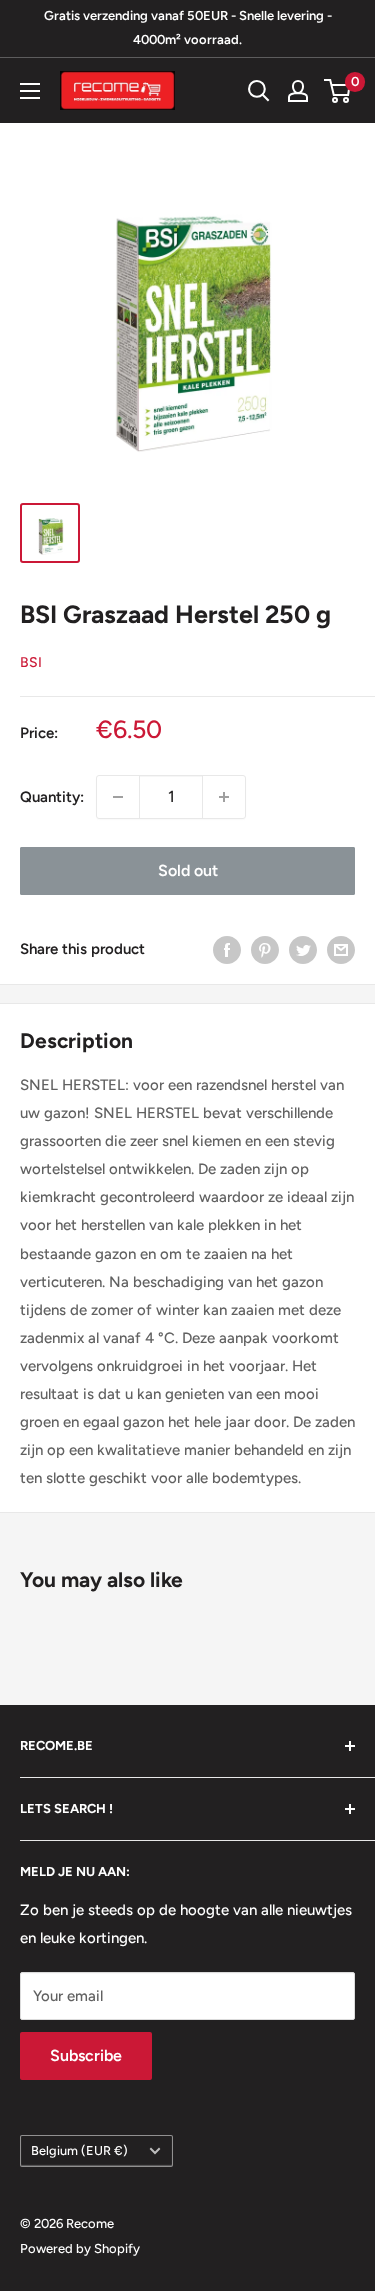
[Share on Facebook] (227, 949)
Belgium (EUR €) (79, 2150)
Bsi (31, 662)
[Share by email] (341, 949)
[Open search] (259, 91)
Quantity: (52, 797)
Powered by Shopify (80, 2248)
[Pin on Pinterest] (265, 949)
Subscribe (86, 2055)
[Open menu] (30, 91)
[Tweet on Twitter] (303, 949)
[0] (338, 91)
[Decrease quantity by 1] (118, 797)
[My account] (298, 91)
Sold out (188, 870)
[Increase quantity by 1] (224, 797)
